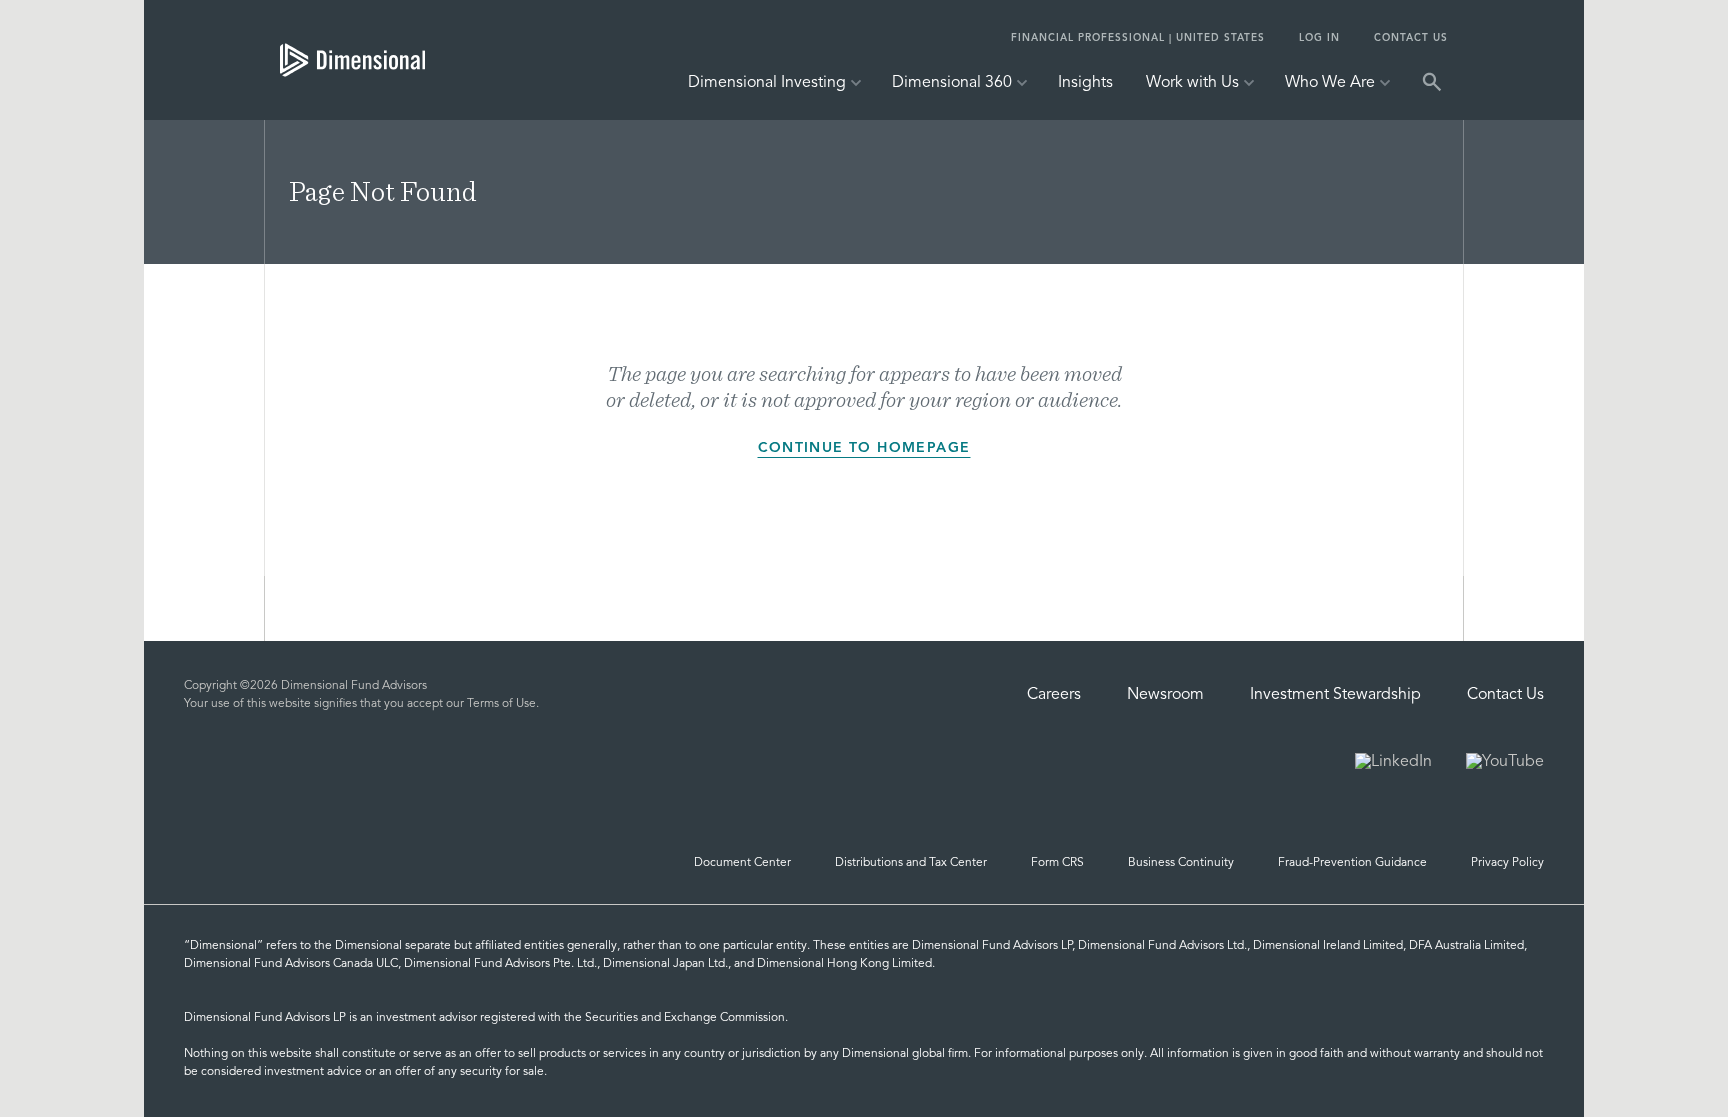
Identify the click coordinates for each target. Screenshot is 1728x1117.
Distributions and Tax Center (911, 863)
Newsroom (1165, 695)
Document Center (742, 863)
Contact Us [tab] (1411, 38)
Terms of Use (501, 704)
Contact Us (1505, 695)
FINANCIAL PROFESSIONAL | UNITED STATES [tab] (1138, 38)
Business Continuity (1181, 863)
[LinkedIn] (1393, 764)
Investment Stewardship (1335, 695)
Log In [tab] (1319, 38)
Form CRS (1057, 863)
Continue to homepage (864, 448)
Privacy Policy (1507, 863)
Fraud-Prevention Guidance (1352, 863)
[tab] (352, 60)
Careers (1054, 695)
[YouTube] (1505, 764)
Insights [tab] (1085, 83)
